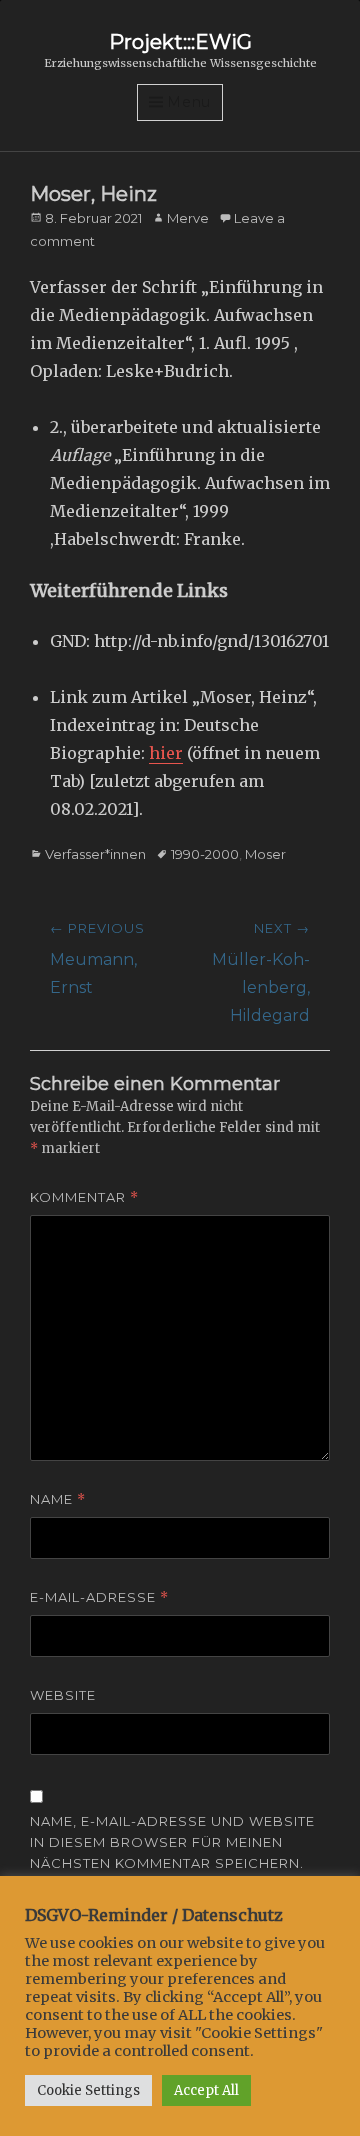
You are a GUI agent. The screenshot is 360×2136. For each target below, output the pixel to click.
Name (58, 1499)
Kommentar (84, 1197)
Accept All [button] (206, 2090)
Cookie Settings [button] (88, 2090)
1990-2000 (205, 854)
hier (166, 753)
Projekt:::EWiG (180, 42)
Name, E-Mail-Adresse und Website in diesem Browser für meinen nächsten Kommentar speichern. (172, 1842)
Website (63, 1695)
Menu (189, 102)
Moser (265, 854)
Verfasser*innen (95, 854)
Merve (188, 218)
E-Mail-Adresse (99, 1597)
